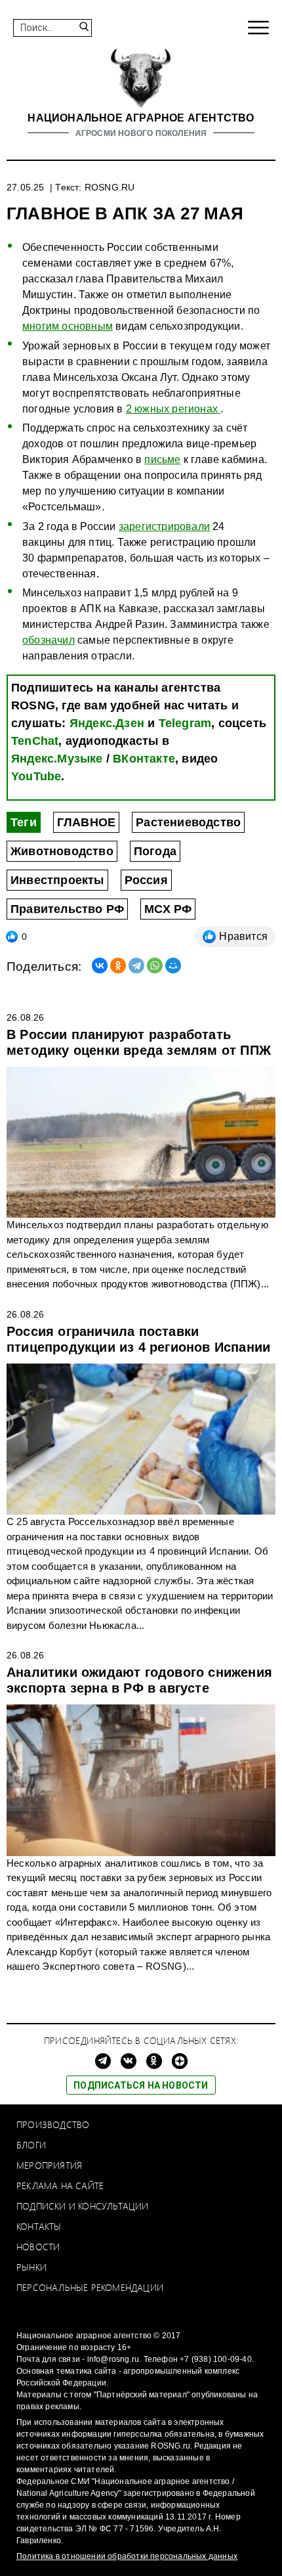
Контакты (39, 2226)
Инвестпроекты (57, 880)
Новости (38, 2247)
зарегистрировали (164, 526)
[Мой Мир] (173, 966)
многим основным (68, 326)
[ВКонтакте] (100, 966)
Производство (53, 2124)
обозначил (49, 640)
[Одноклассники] (118, 966)
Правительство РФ (67, 909)
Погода (155, 851)
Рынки (31, 2267)
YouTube (36, 776)
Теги (24, 822)
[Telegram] (136, 966)
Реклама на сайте (60, 2186)
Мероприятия (49, 2165)
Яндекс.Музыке (57, 759)
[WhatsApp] (155, 966)
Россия (146, 880)
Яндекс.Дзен (107, 723)
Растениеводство (188, 822)
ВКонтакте (144, 759)
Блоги (31, 2145)
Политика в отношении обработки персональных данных (127, 2556)
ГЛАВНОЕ (86, 822)
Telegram (185, 723)
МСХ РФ (168, 909)
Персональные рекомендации (90, 2287)
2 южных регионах (173, 409)
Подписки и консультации (83, 2206)
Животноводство (62, 851)
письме (162, 459)
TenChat (35, 741)
